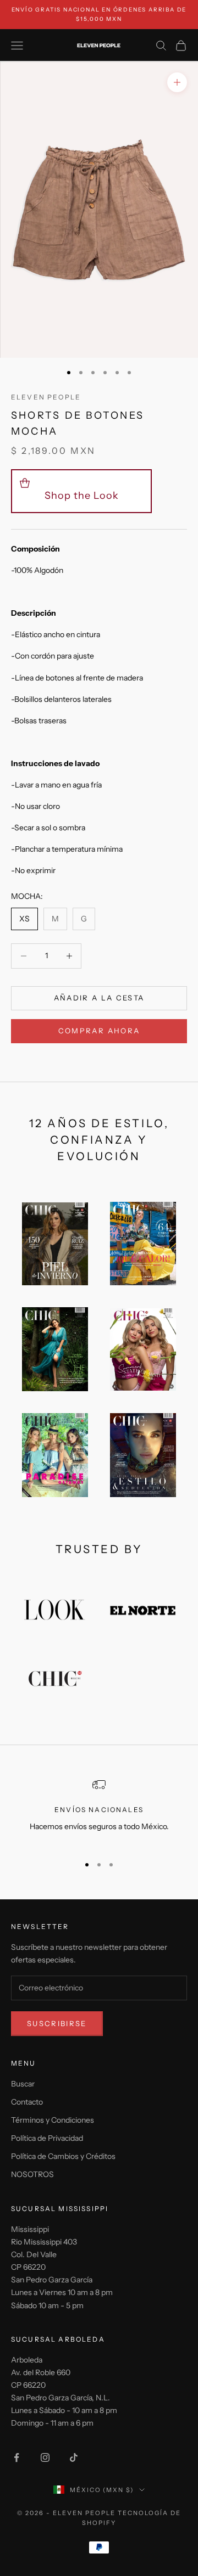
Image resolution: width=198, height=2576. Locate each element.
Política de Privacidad (47, 2138)
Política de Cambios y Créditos (63, 2156)
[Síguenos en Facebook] (16, 2457)
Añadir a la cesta (99, 998)
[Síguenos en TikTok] (74, 2457)
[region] (99, 1812)
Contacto (27, 2102)
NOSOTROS (32, 2174)
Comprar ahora (99, 1031)
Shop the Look (82, 496)
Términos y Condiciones (53, 2120)
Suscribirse (57, 2023)
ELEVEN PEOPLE (46, 397)
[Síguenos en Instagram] (45, 2457)
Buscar (23, 2084)
